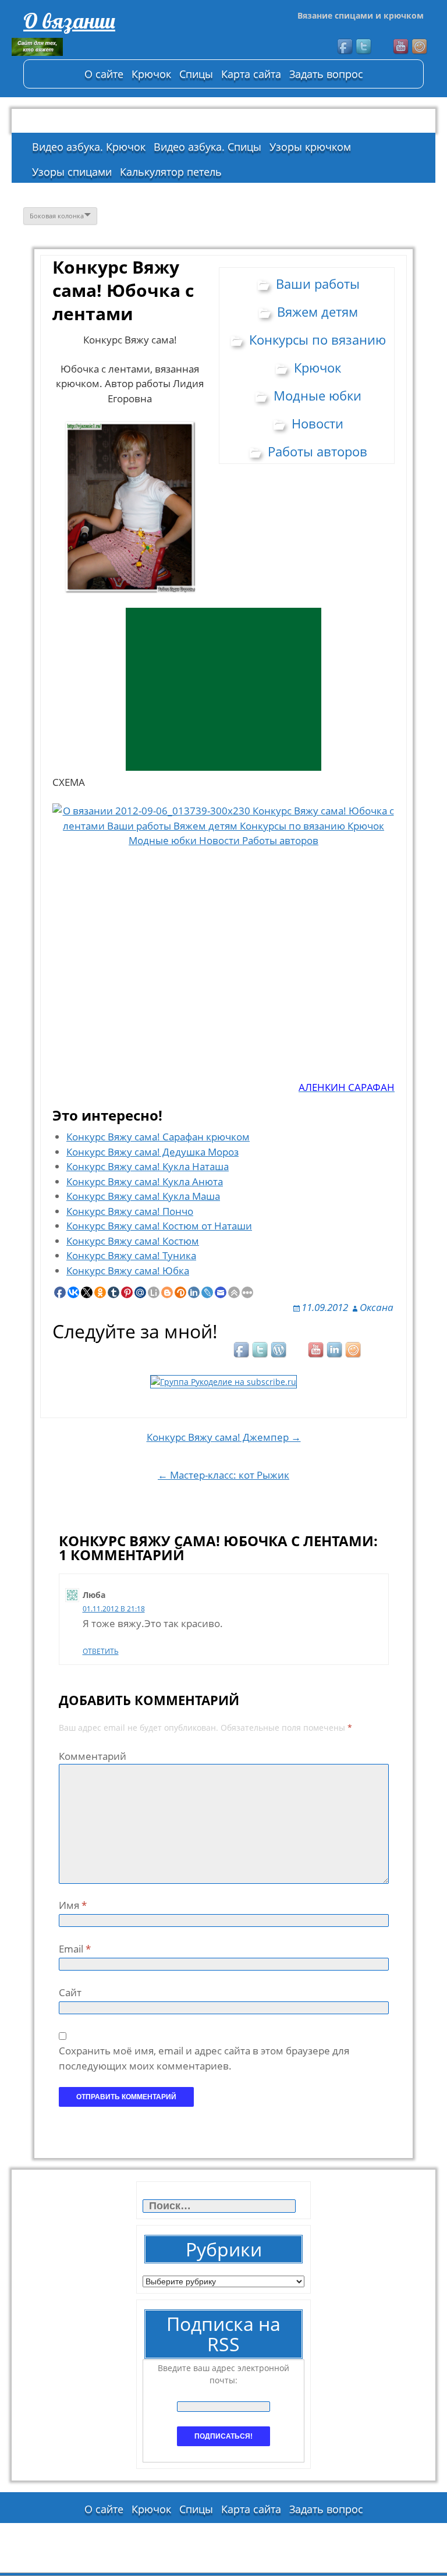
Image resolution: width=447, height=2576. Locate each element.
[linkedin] (335, 1351)
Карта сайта (251, 74)
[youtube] (402, 47)
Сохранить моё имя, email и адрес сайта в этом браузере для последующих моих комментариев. (204, 2058)
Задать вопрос (326, 74)
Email (75, 1949)
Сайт (70, 1992)
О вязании (69, 21)
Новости (317, 423)
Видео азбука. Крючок (89, 147)
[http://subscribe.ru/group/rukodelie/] (223, 1381)
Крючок (151, 74)
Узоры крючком (310, 147)
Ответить (101, 1651)
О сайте (104, 74)
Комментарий (93, 1756)
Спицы (196, 74)
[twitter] (364, 47)
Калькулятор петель (171, 172)
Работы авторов (317, 451)
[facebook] (346, 47)
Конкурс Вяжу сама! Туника (131, 1255)
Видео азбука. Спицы (207, 147)
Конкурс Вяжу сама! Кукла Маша (143, 1196)
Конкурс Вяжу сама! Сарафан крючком (158, 1137)
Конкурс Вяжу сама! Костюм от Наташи (159, 1226)
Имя (73, 1905)
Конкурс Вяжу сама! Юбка (128, 1271)
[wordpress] (279, 1351)
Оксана (377, 1307)
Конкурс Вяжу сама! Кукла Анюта (145, 1181)
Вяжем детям (317, 311)
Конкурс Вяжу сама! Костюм (133, 1241)
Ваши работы (318, 284)
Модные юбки (317, 395)
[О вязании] (99, 47)
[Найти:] (220, 2206)
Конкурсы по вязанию (317, 339)
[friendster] (420, 47)
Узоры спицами (72, 172)
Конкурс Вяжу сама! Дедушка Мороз (152, 1152)
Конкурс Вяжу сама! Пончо (130, 1211)
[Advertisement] (223, 689)
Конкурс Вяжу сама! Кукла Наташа (148, 1166)
